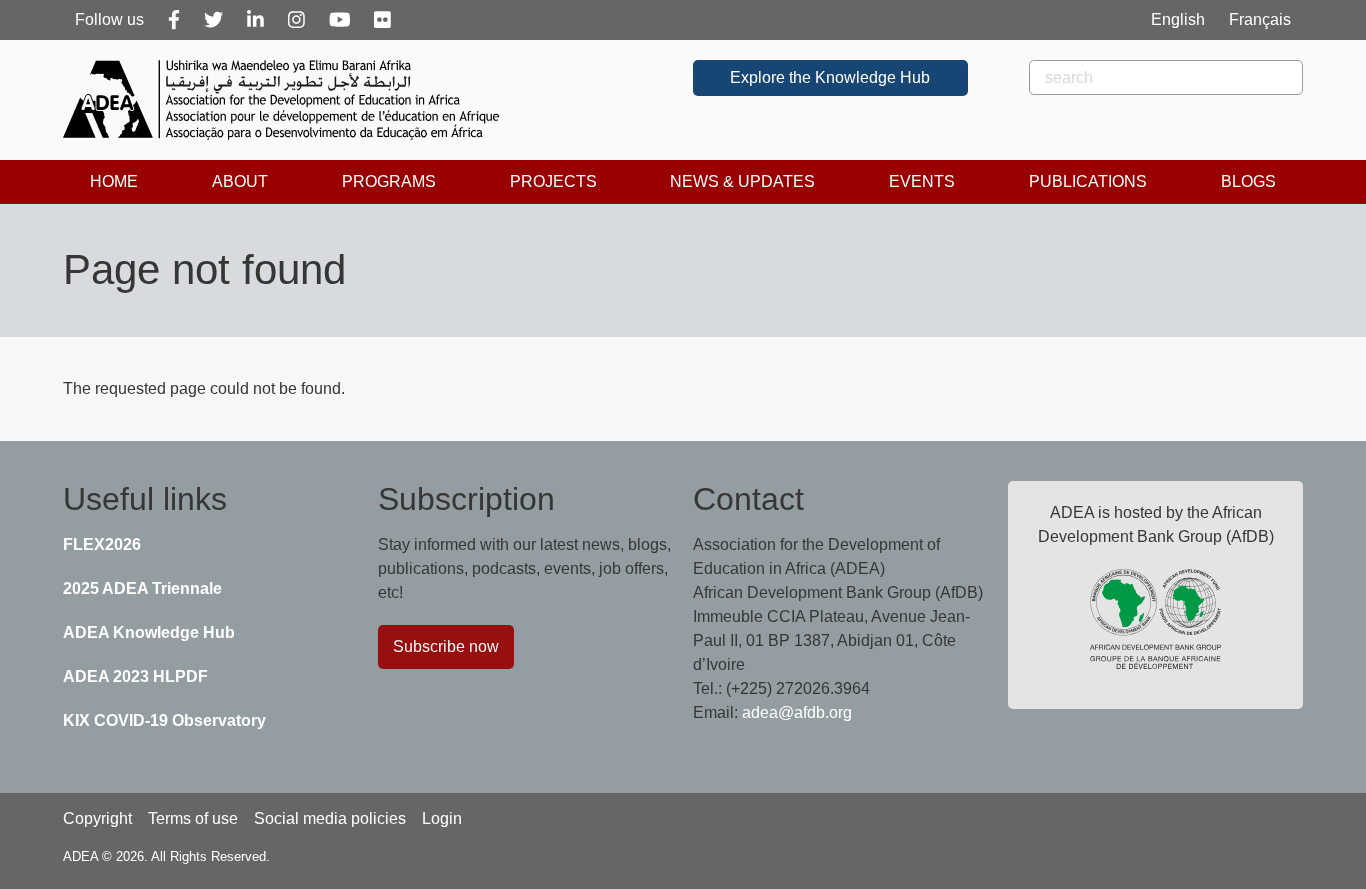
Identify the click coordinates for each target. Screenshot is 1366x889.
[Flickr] (382, 20)
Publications (1088, 181)
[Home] (289, 100)
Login (442, 818)
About (240, 181)
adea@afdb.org (797, 712)
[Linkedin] (255, 20)
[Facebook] (174, 20)
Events (922, 181)
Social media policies (330, 818)
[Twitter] (213, 20)
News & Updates (742, 181)
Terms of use (193, 818)
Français (1260, 19)
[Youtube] (340, 20)
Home (114, 181)
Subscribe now (446, 646)
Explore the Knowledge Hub (830, 77)
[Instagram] (296, 20)
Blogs (1248, 181)
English (1178, 19)
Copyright (97, 818)
